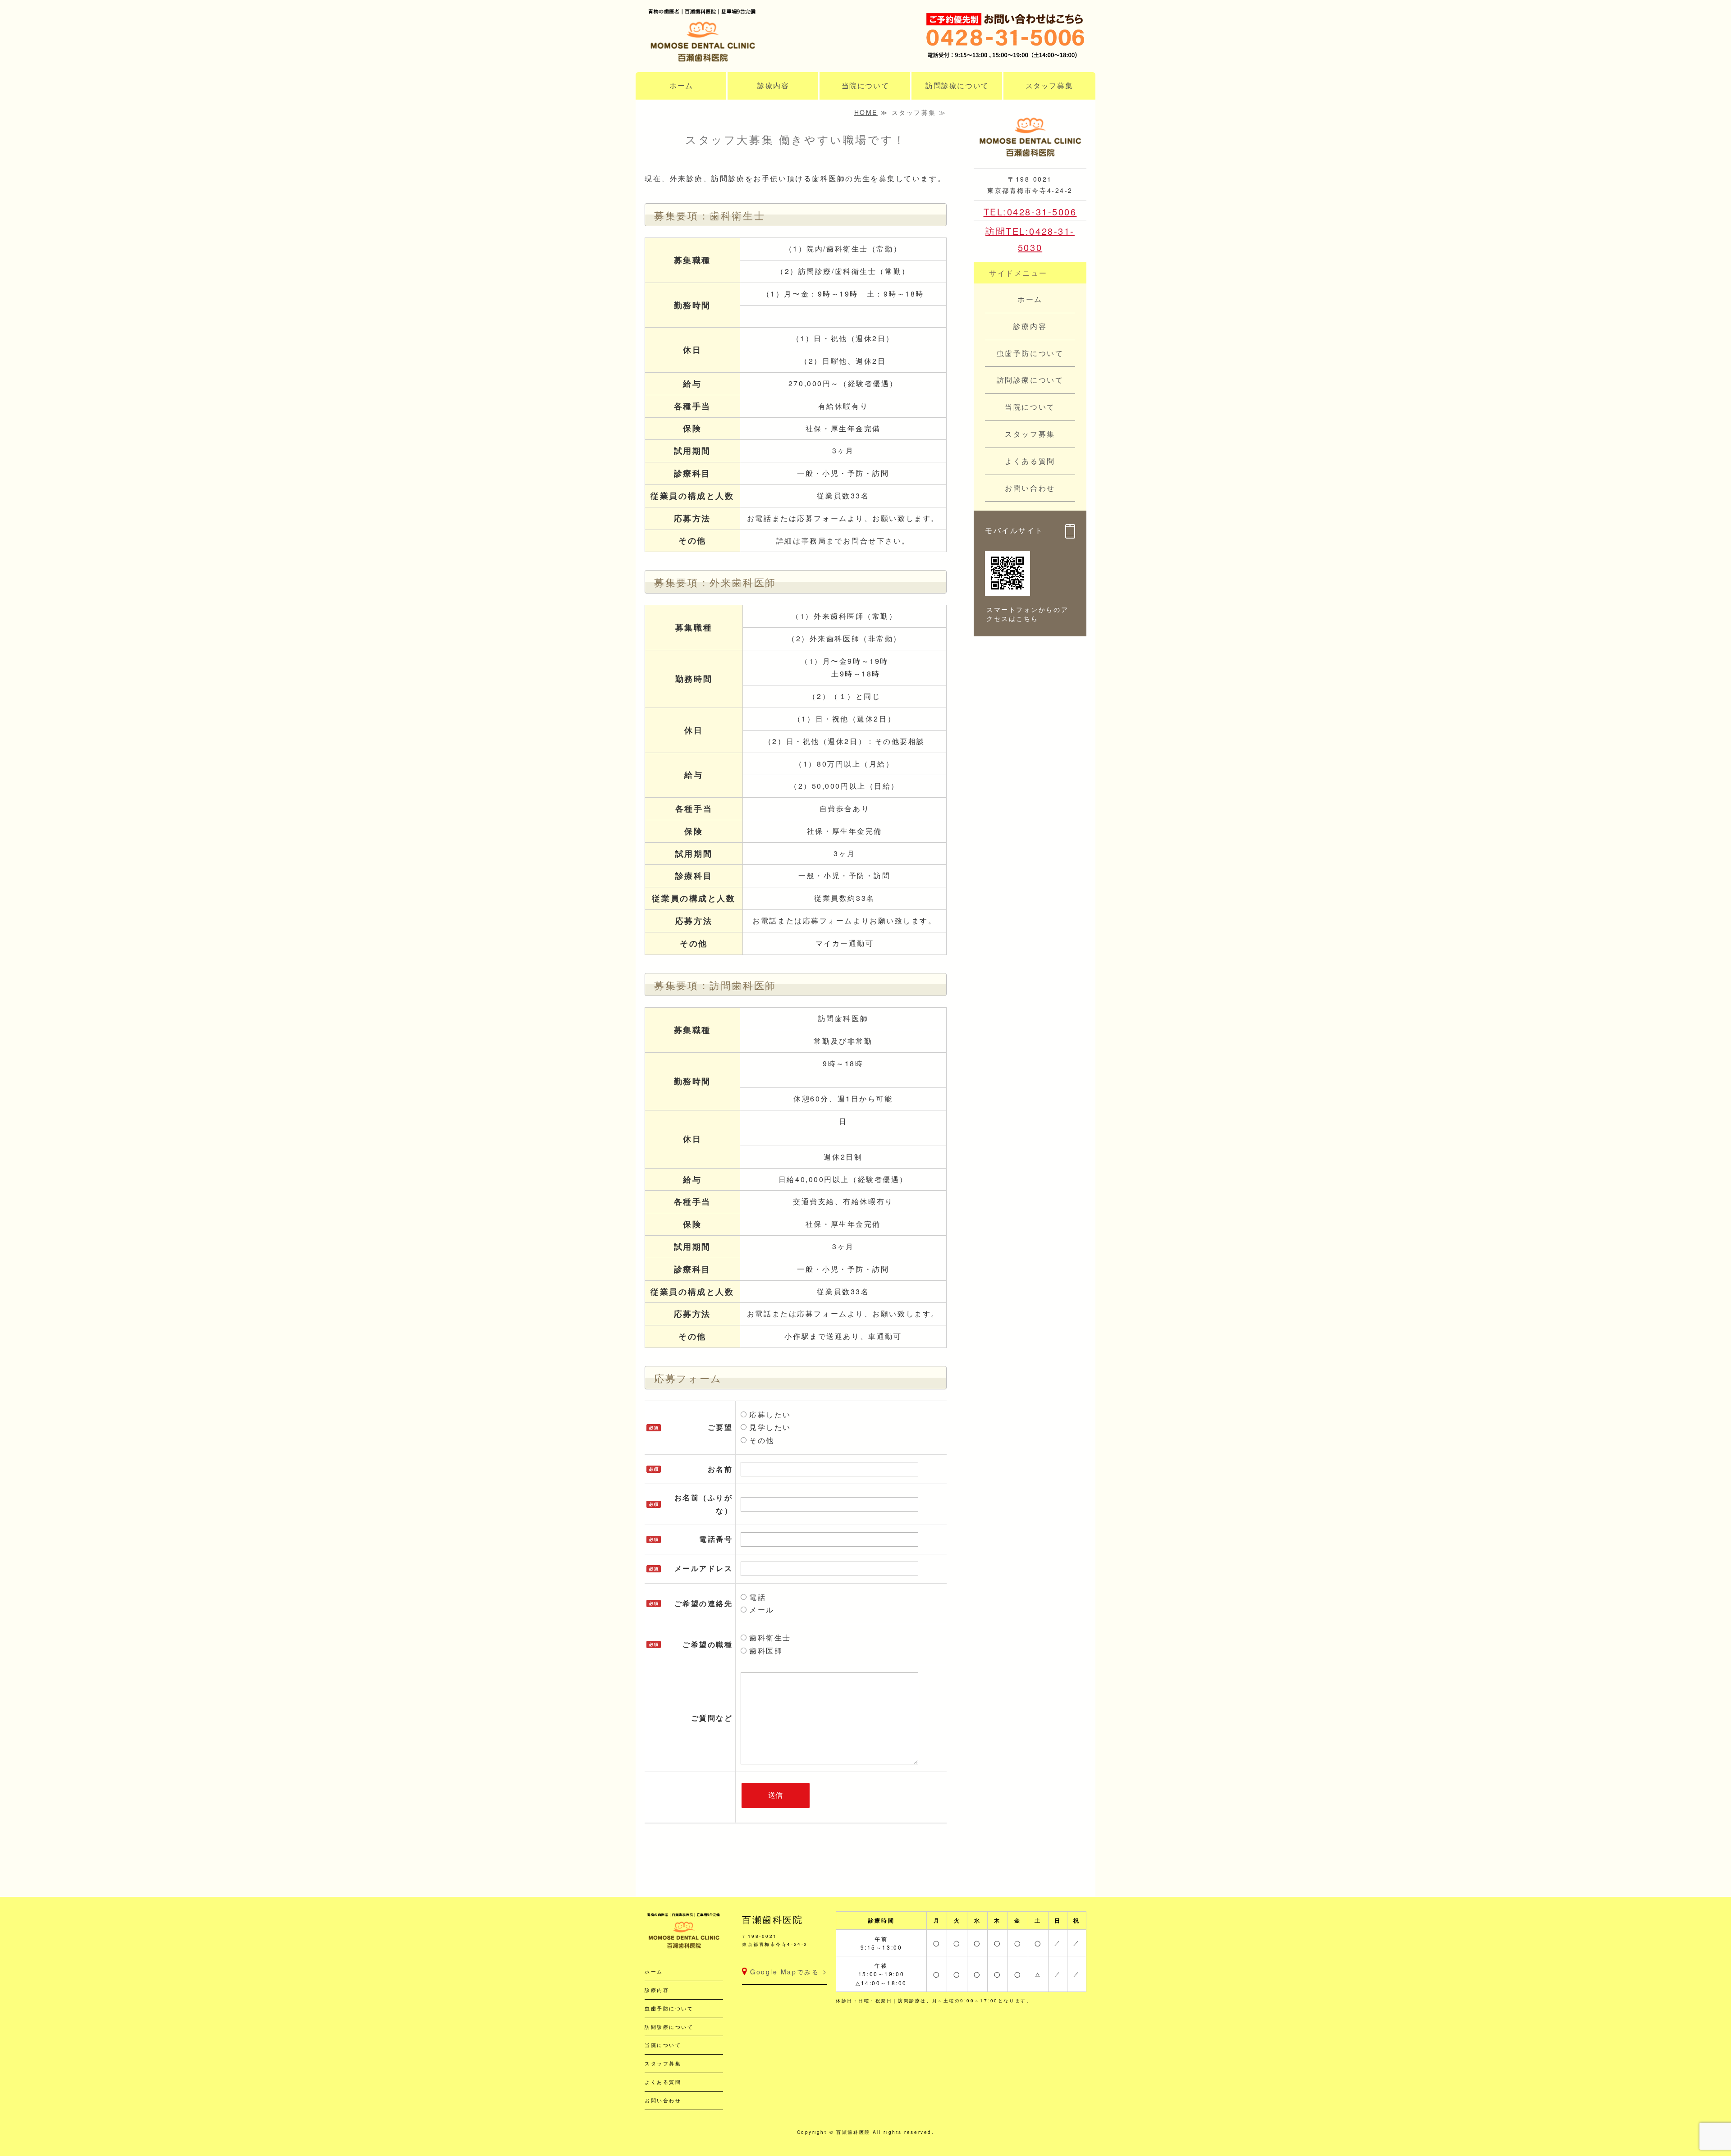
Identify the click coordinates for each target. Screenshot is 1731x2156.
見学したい (769, 1427)
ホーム (681, 85)
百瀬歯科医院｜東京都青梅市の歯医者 (735, 38)
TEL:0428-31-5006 (1030, 212)
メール (760, 1610)
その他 (760, 1440)
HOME (866, 112)
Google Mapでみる (785, 1972)
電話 (756, 1597)
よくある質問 (663, 2082)
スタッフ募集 (1049, 85)
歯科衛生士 (769, 1638)
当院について (865, 85)
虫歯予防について (669, 2008)
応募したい (769, 1414)
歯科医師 (765, 1651)
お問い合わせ (663, 2100)
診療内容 (773, 85)
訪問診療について (957, 85)
